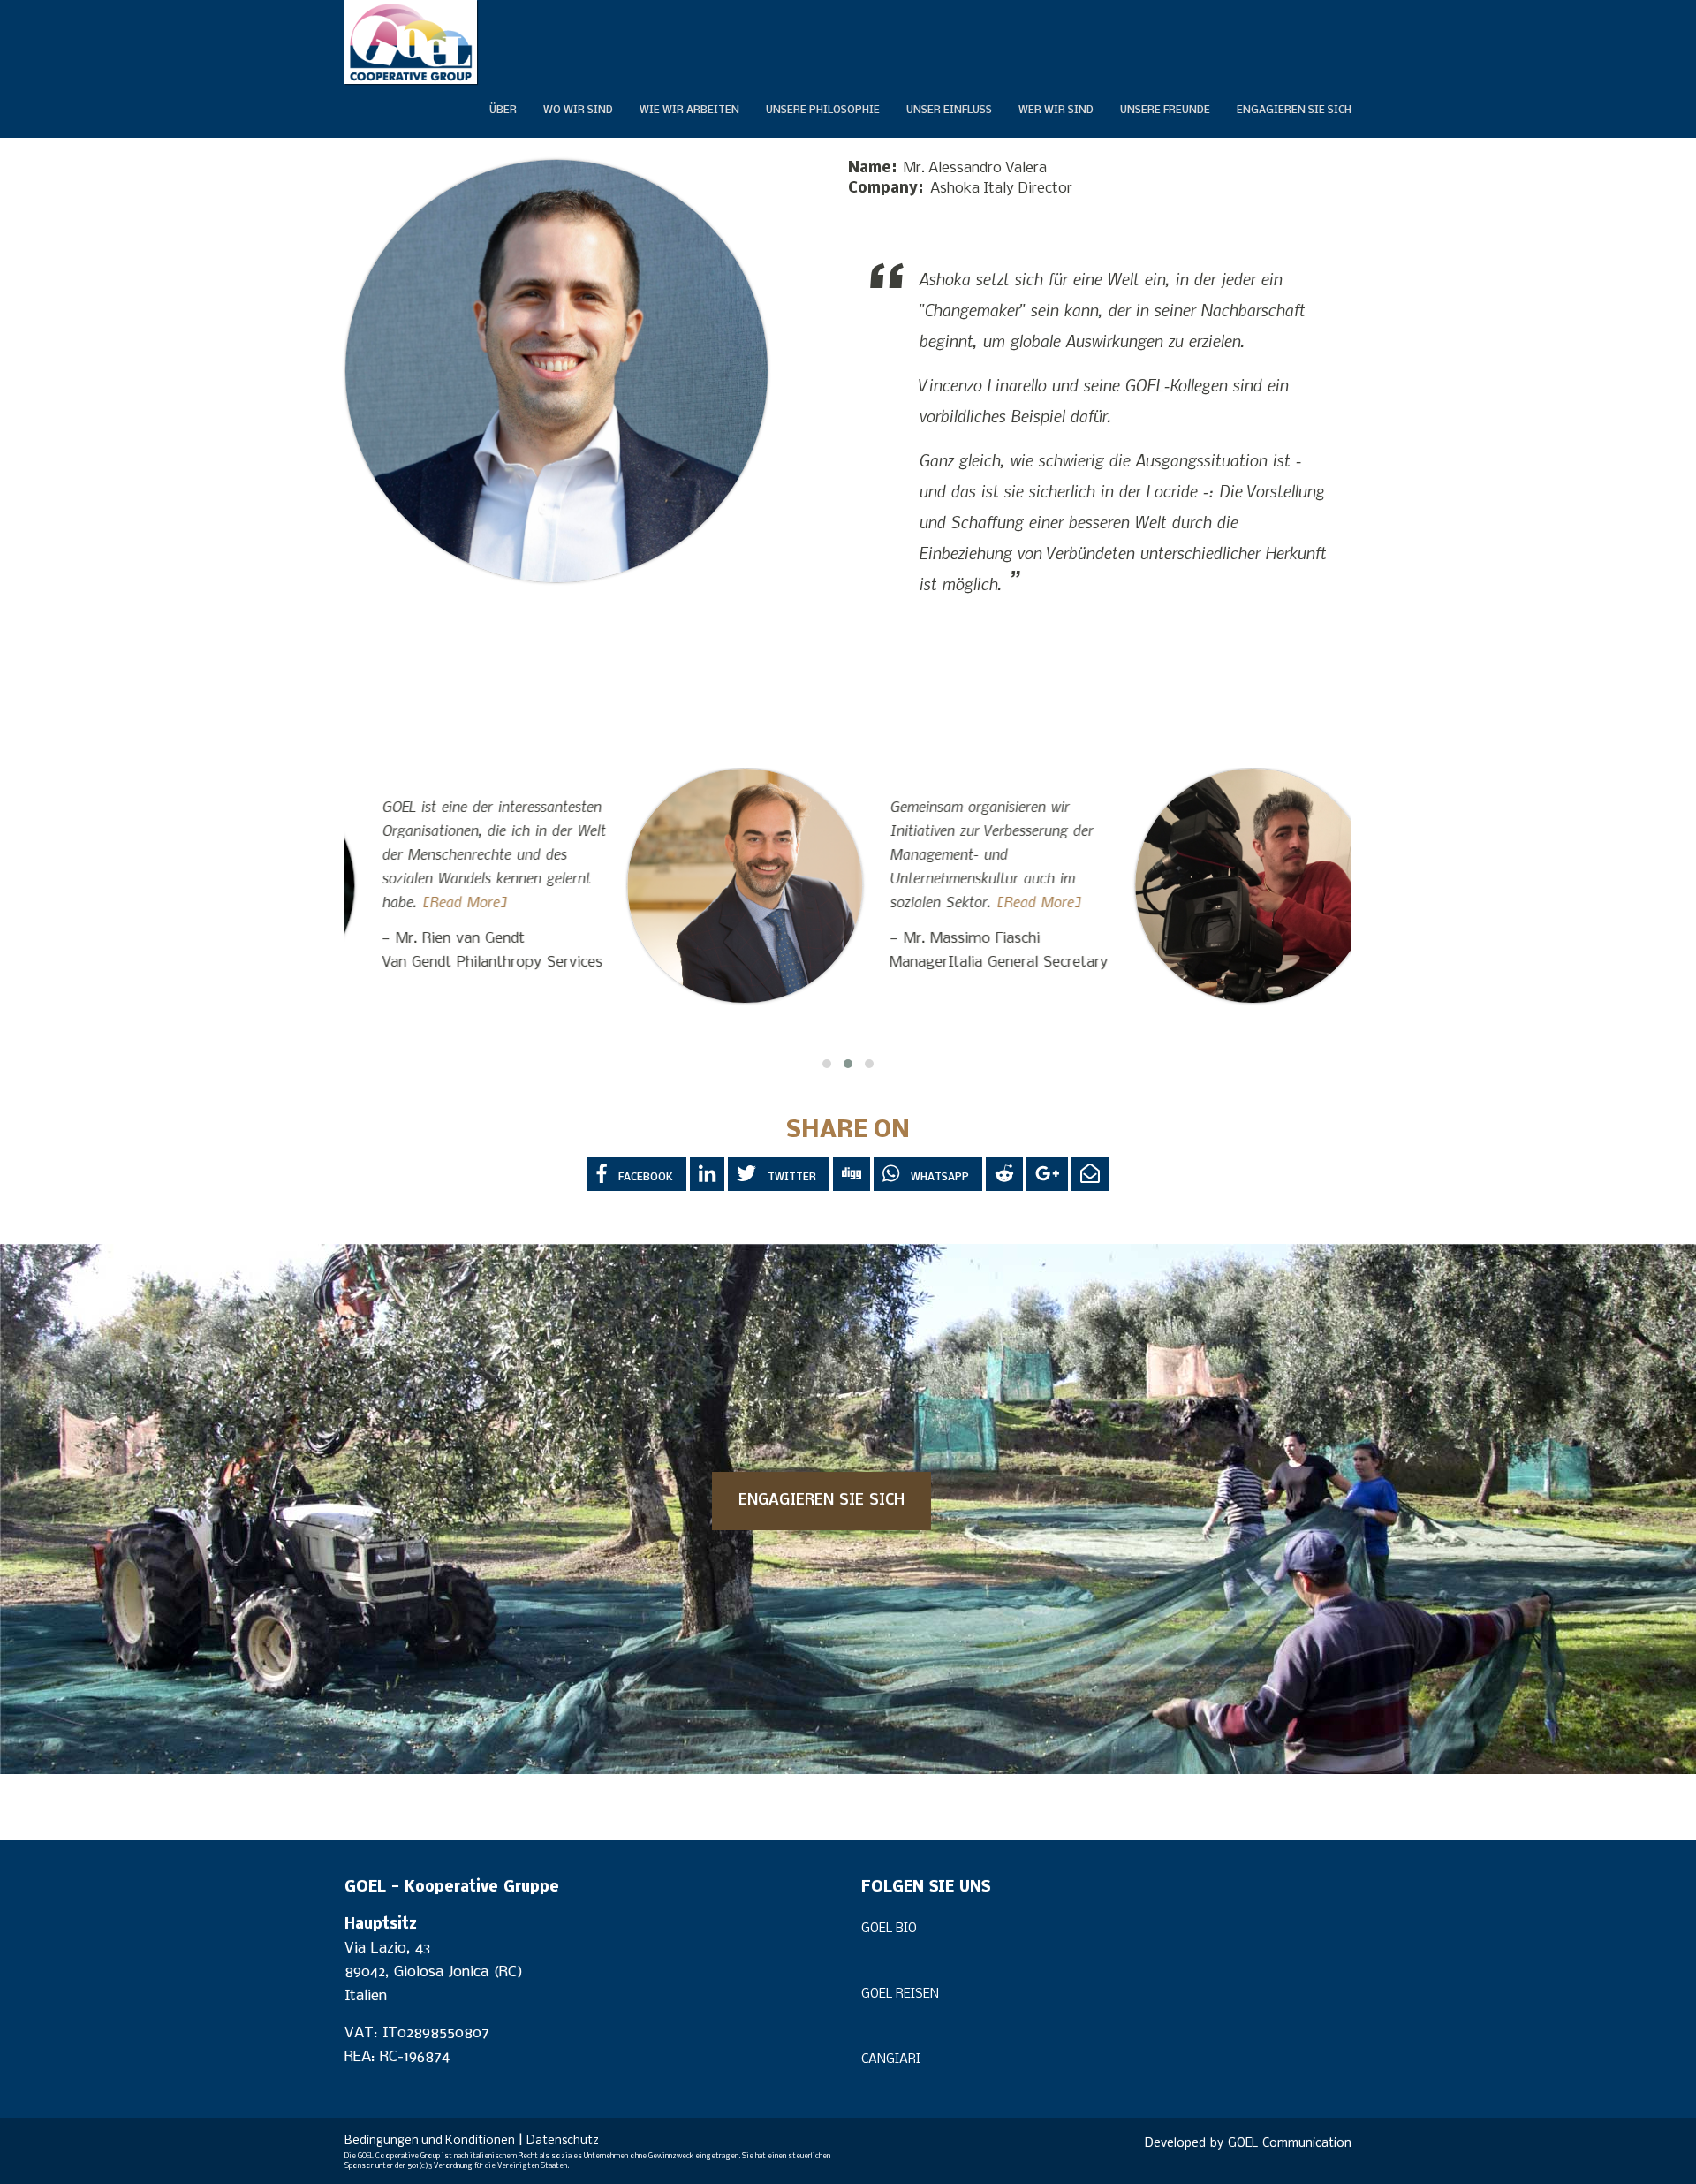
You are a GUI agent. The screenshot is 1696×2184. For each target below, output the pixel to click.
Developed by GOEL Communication (1248, 2144)
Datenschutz (563, 2141)
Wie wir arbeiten (689, 110)
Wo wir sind (578, 110)
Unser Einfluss (949, 110)
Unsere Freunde (1165, 110)
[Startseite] (411, 42)
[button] (827, 1064)
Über (503, 110)
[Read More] (757, 901)
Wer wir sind (1056, 110)
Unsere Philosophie (823, 110)
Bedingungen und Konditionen (430, 2141)
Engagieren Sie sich (1294, 110)
